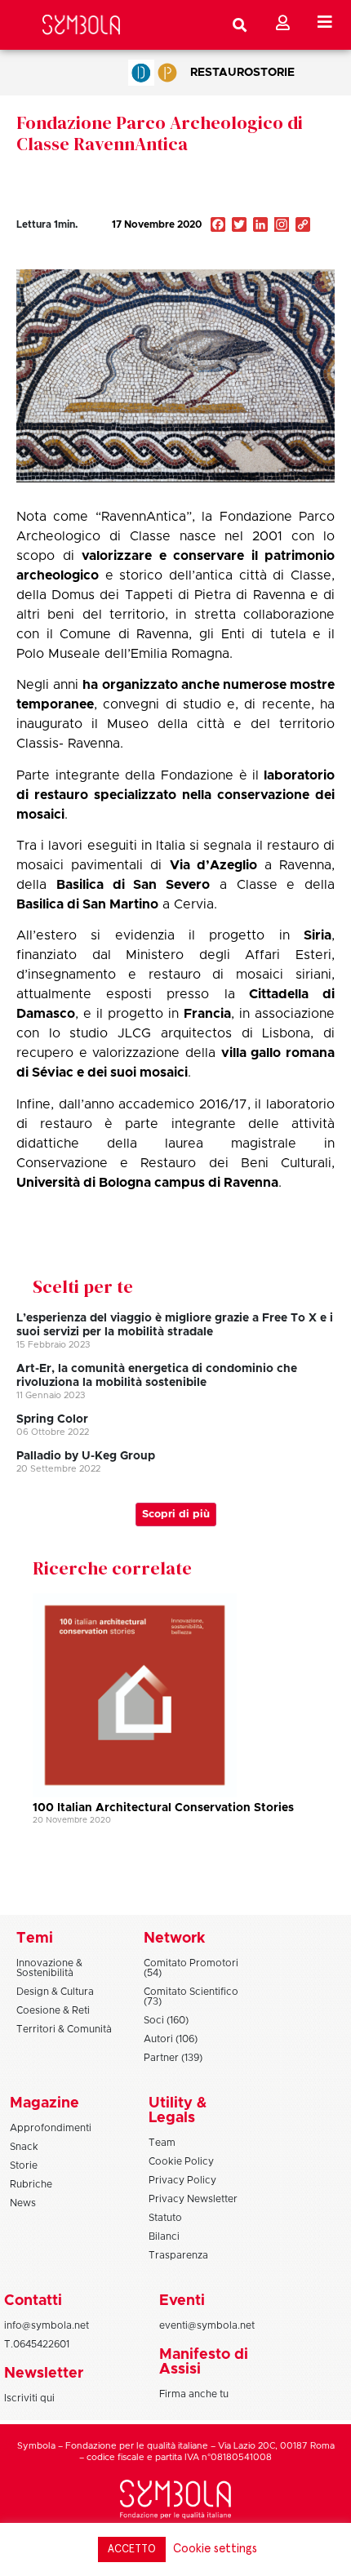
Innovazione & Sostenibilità (49, 1968)
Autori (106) (171, 2039)
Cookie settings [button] (215, 2549)
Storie (274, 73)
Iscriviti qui (29, 2398)
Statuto (165, 2218)
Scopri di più (176, 1515)
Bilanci (164, 2236)
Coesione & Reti (53, 2010)
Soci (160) (166, 2020)
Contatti (33, 2301)
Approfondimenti (51, 2128)
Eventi (182, 2301)
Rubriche (31, 2184)
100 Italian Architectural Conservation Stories (163, 1808)
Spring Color (52, 1419)
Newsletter (44, 2374)
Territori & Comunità (64, 2029)
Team (162, 2143)
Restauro (222, 73)
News (23, 2203)
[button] (255, 260)
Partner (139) (173, 2058)
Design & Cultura (55, 1992)
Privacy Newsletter (193, 2199)
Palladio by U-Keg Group (86, 1456)
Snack (24, 2147)
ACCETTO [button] (132, 2549)
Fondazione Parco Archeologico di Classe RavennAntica (160, 133)
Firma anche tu (194, 2394)
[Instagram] (282, 226)
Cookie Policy (181, 2161)
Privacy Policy (182, 2180)
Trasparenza (178, 2255)
